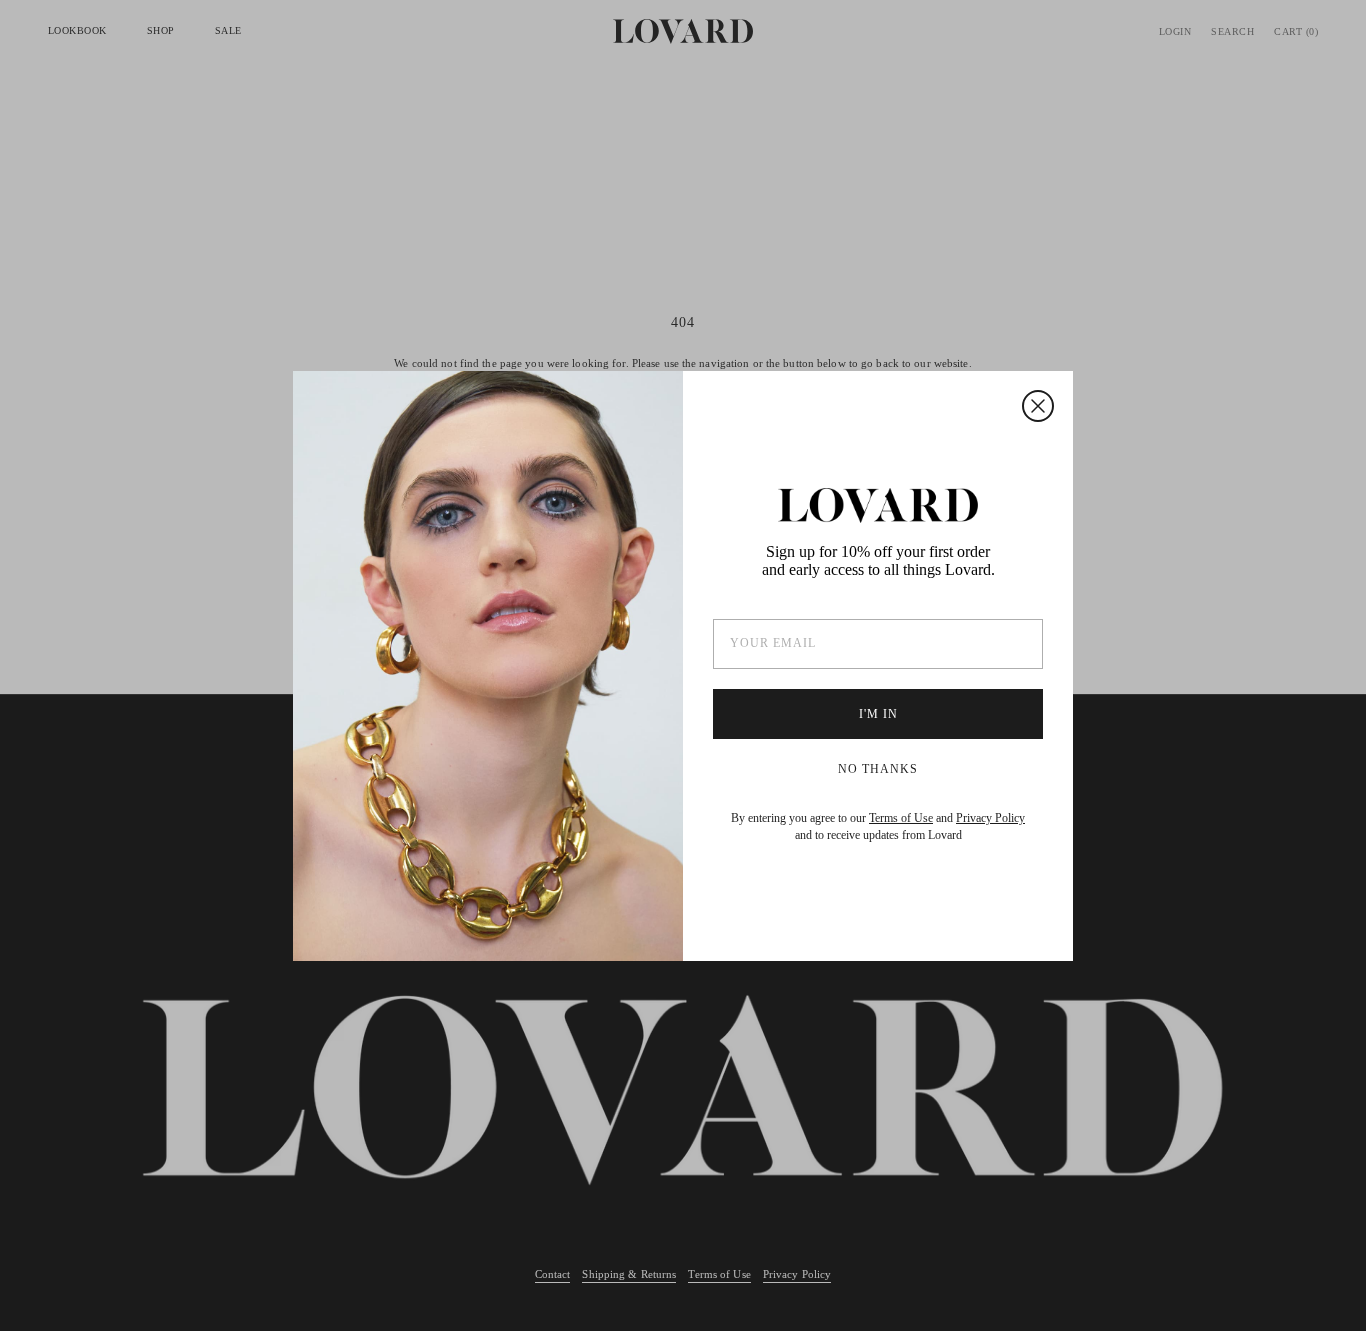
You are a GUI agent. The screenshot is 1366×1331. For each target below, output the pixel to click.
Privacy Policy (990, 818)
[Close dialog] (1038, 406)
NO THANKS (878, 769)
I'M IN (878, 714)
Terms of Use (901, 818)
